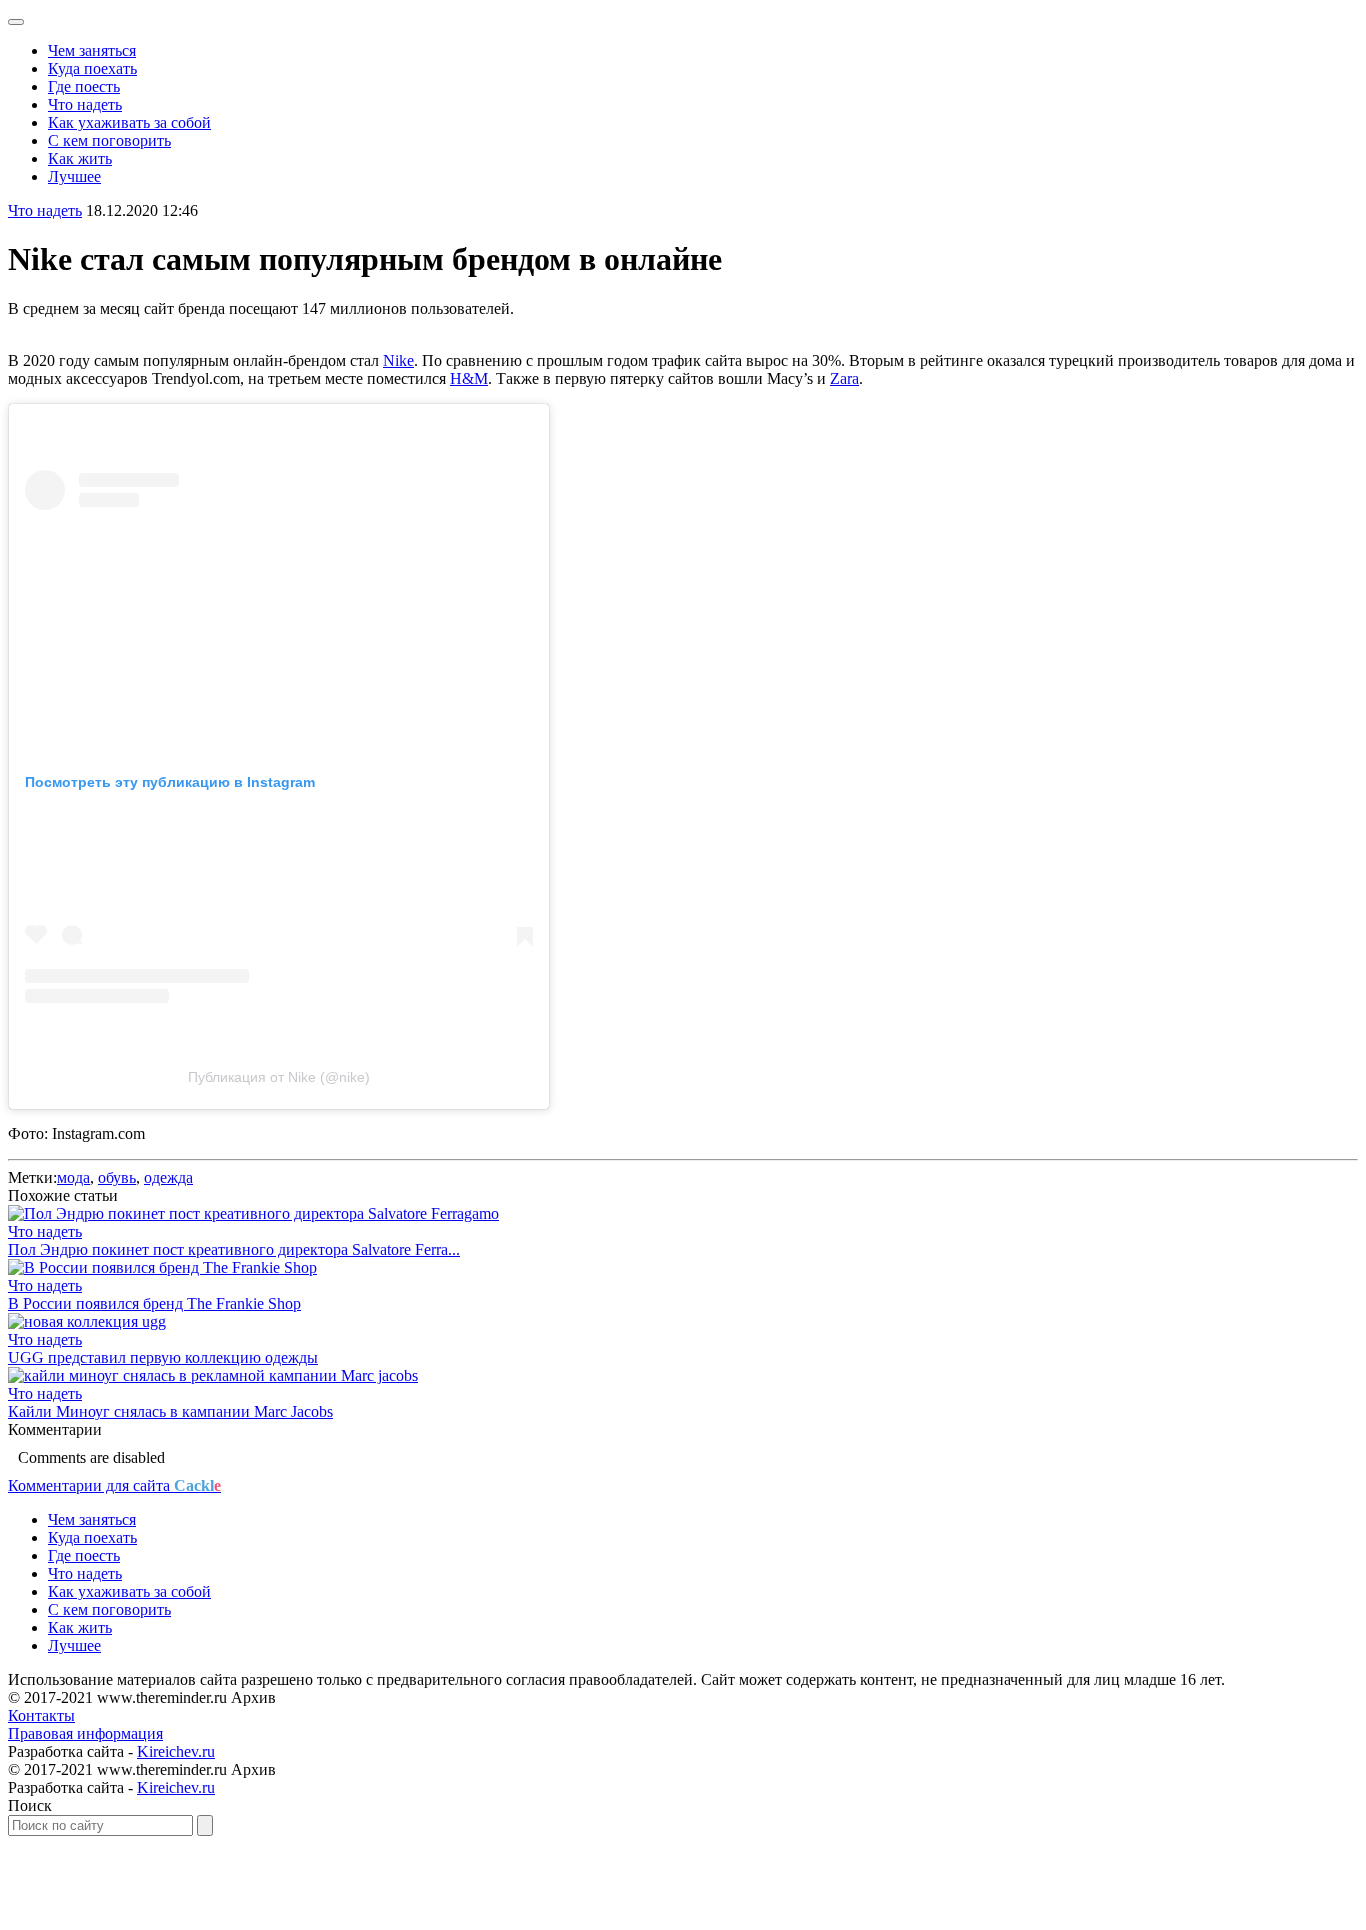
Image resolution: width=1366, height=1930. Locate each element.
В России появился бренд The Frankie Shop (154, 1303)
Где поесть (84, 86)
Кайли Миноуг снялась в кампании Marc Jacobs (170, 1411)
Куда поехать (92, 68)
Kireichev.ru (176, 1751)
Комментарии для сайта (114, 1485)
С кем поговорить (109, 140)
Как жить (80, 158)
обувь (117, 1177)
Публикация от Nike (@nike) (279, 1077)
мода (73, 1177)
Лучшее (74, 176)
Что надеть (85, 104)
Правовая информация (85, 1733)
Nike (398, 360)
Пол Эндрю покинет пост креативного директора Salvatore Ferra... (234, 1249)
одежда (168, 1177)
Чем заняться (92, 50)
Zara (844, 378)
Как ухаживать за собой (129, 122)
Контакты (41, 1715)
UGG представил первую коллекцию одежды (163, 1357)
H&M (469, 378)
